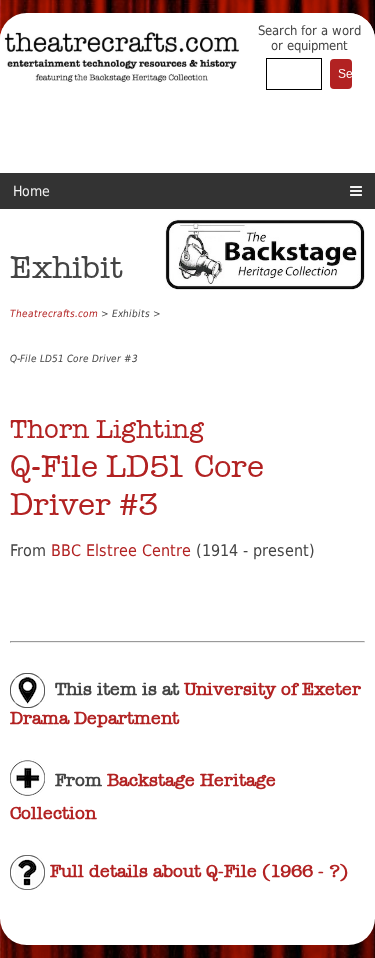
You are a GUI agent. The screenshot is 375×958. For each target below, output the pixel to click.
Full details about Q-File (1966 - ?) (196, 871)
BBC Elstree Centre (121, 550)
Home (31, 191)
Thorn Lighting (107, 429)
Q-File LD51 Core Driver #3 (137, 485)
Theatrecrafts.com (54, 313)
